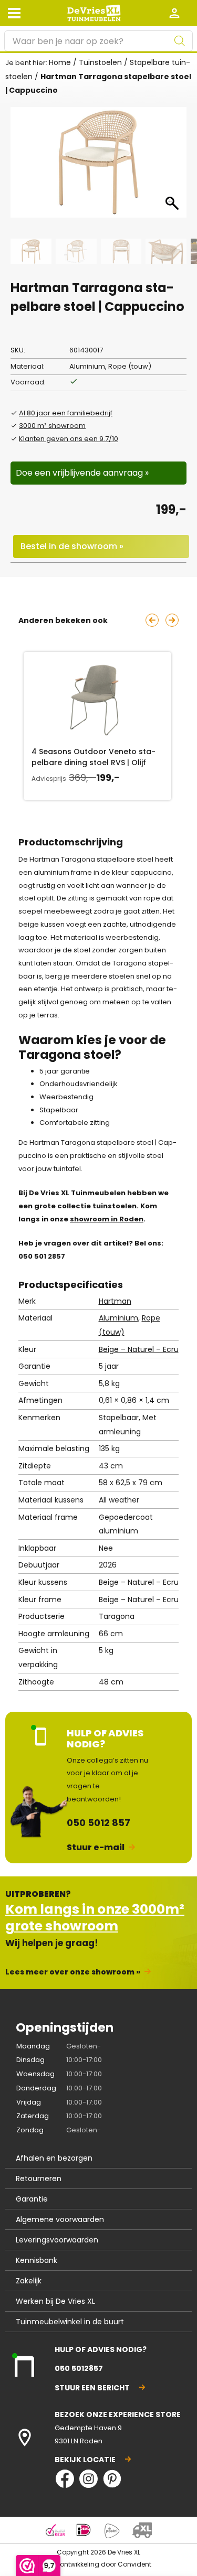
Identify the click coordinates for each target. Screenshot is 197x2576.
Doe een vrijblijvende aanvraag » (82, 473)
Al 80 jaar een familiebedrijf (66, 413)
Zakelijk (29, 2281)
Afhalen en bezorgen (54, 2158)
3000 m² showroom (52, 426)
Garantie (32, 2199)
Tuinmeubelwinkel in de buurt (70, 2322)
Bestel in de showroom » (72, 546)
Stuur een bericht (92, 2388)
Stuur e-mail (96, 1847)
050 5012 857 (98, 1823)
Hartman (115, 1301)
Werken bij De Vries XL (55, 2301)
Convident (134, 2564)
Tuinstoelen (100, 62)
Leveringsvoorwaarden (57, 2240)
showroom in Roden (107, 1219)
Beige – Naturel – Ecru (139, 1349)
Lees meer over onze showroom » (73, 1972)
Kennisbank (37, 2260)
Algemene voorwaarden (60, 2219)
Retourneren (39, 2178)
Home (60, 62)
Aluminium (118, 1318)
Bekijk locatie (85, 2460)
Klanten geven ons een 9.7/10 (69, 439)
